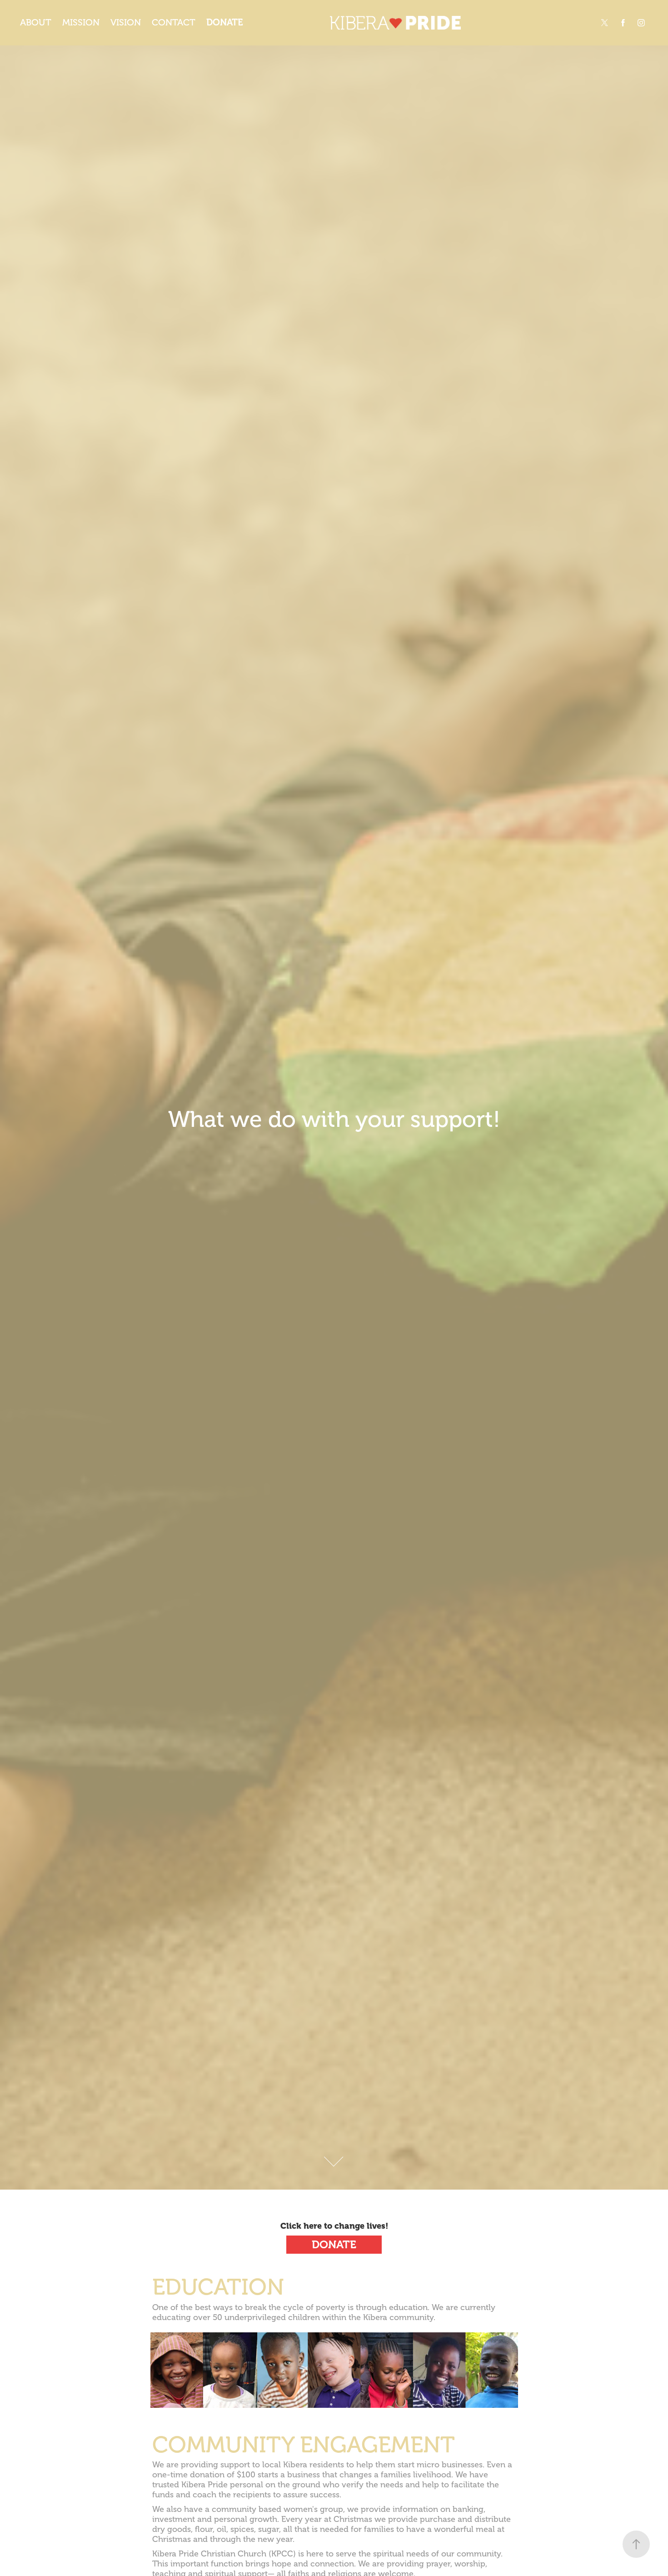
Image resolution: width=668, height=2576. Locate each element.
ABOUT (36, 23)
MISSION (81, 23)
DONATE (225, 23)
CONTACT (174, 23)
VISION (126, 23)
